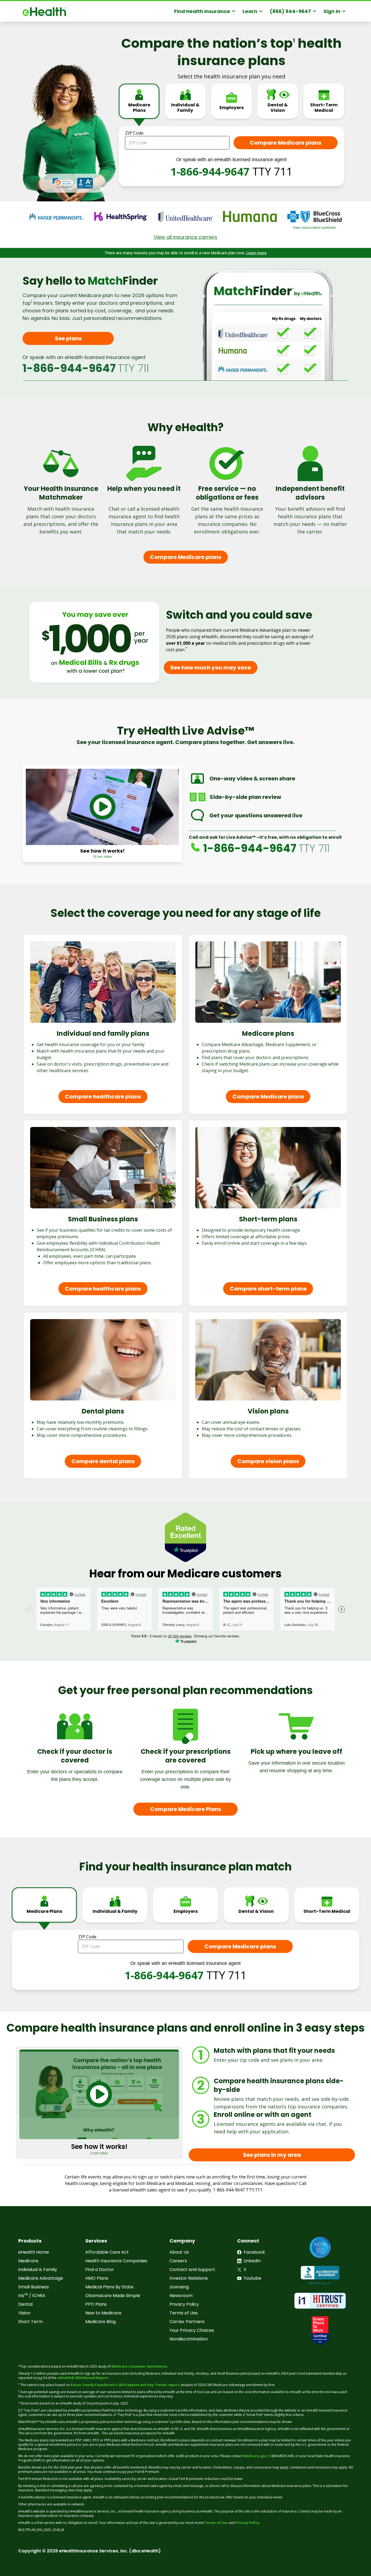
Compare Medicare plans (186, 557)
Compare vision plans (268, 1461)
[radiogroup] (231, 105)
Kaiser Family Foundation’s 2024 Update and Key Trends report (125, 2385)
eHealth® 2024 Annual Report (83, 2378)
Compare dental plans (103, 1461)
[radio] (139, 101)
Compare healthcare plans (103, 1097)
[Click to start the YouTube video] (102, 807)
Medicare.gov (255, 2456)
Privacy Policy (247, 2523)
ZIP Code (134, 133)
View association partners (314, 228)
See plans (68, 338)
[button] (63, 183)
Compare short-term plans (268, 1289)
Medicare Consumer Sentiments (139, 2366)
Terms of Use (216, 2523)
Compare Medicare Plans (186, 1809)
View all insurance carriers (185, 237)
